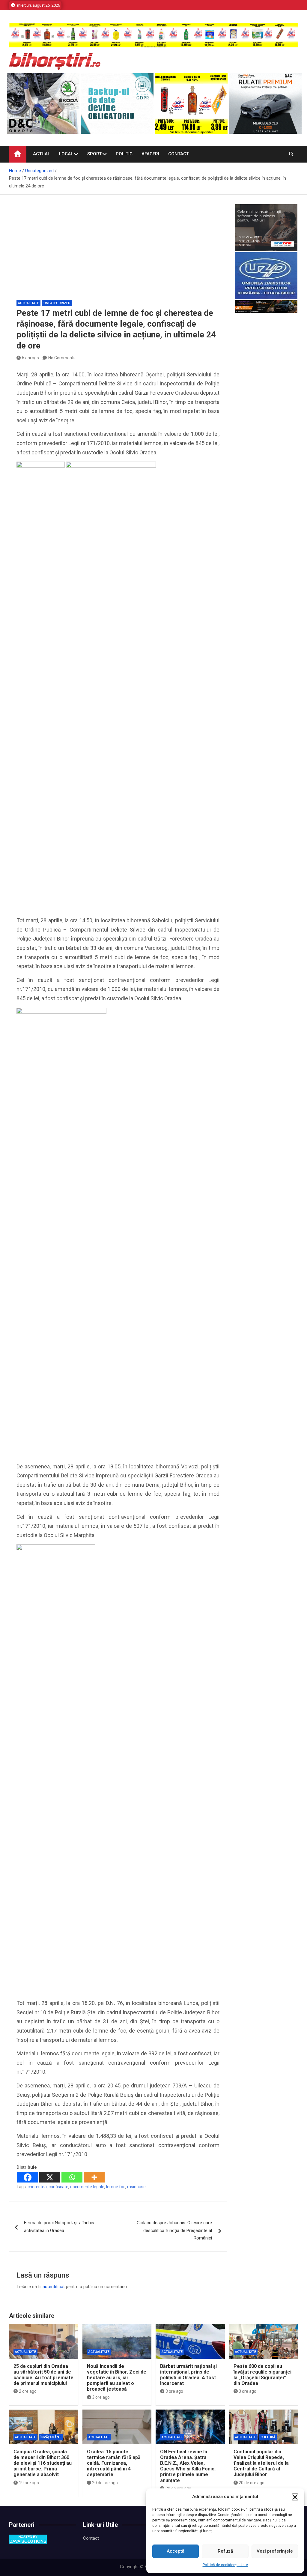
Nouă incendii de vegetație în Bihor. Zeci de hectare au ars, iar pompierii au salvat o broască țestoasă (117, 2378)
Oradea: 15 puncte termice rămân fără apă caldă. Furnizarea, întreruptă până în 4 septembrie (114, 2463)
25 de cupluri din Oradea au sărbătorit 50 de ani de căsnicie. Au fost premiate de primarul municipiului (43, 2375)
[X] (50, 2177)
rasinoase (136, 2187)
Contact (179, 154)
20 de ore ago (105, 2483)
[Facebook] (28, 2177)
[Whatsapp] (72, 2177)
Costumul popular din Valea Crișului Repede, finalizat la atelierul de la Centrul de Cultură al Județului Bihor (261, 2463)
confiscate (58, 2187)
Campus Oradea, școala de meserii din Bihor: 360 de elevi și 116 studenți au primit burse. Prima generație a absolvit (43, 2463)
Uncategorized (57, 303)
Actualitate (28, 303)
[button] (295, 2497)
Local (66, 154)
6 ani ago (30, 358)
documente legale (87, 2187)
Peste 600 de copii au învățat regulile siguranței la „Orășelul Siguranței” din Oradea (262, 2375)
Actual (42, 154)
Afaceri (150, 154)
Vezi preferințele (275, 2551)
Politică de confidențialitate (225, 2565)
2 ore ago (28, 2391)
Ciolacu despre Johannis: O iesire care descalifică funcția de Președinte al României (174, 2230)
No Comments (62, 358)
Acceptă (176, 2551)
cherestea (37, 2187)
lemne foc (116, 2187)
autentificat (54, 2287)
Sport (94, 154)
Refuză (225, 2551)
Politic (124, 154)
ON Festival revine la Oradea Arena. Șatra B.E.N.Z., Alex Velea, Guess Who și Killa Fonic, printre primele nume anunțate (188, 2466)
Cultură (268, 2437)
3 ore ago (101, 2397)
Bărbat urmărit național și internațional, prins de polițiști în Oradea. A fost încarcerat (188, 2375)
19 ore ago (29, 2483)
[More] (94, 2177)
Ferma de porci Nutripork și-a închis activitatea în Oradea (59, 2227)
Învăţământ (51, 2437)
